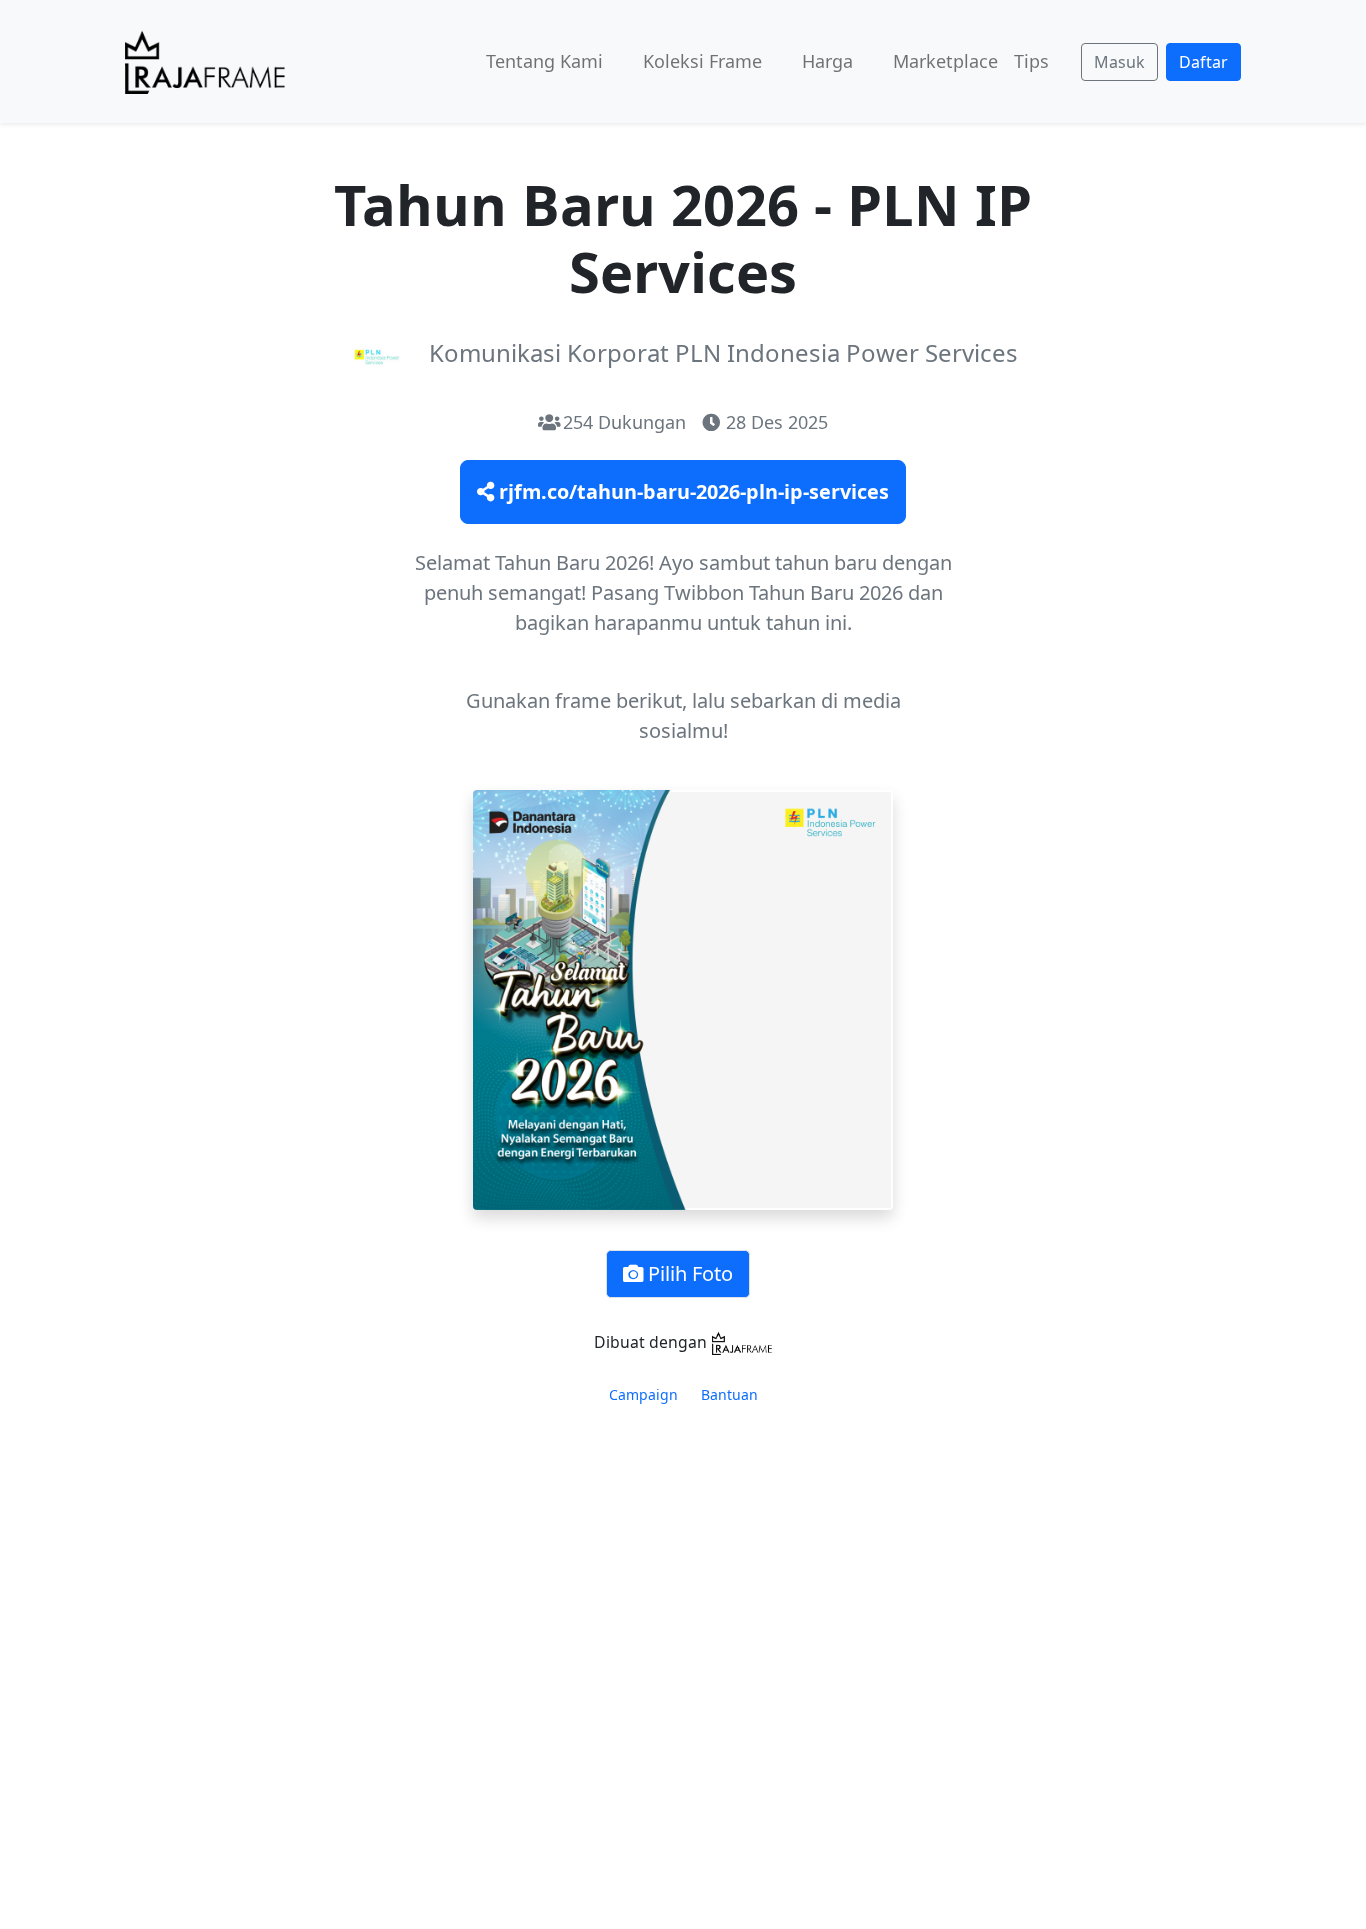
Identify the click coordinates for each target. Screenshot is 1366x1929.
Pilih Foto (688, 1273)
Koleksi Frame (702, 61)
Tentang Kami (544, 61)
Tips (1031, 61)
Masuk (1119, 62)
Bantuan (729, 1394)
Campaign (643, 1394)
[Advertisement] (683, 1608)
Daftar (1203, 62)
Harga (827, 61)
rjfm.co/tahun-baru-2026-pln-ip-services (691, 491)
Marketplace (945, 61)
